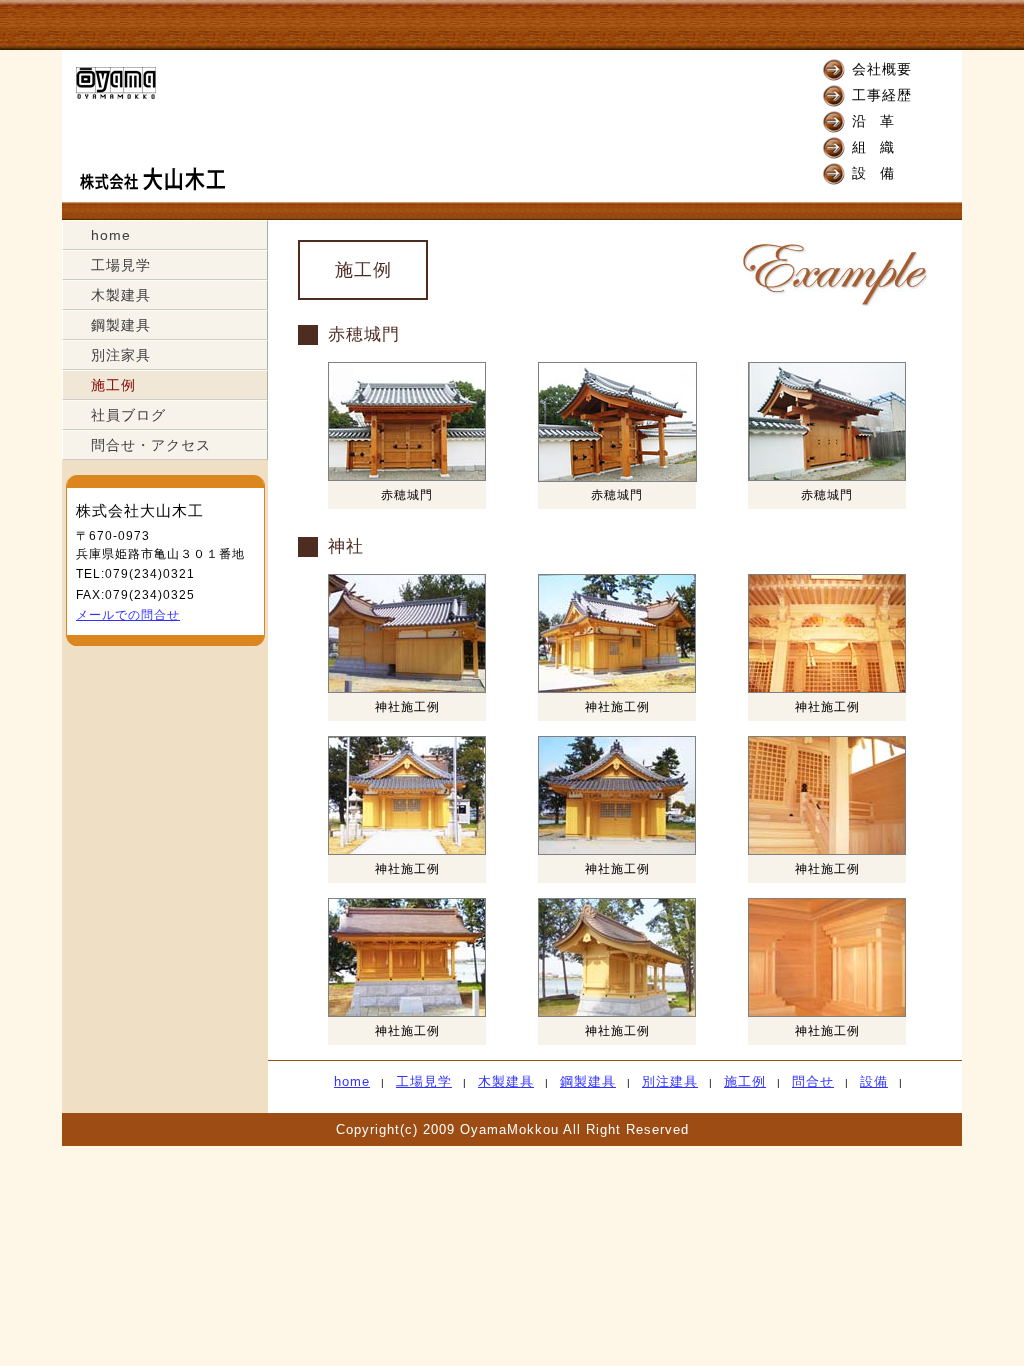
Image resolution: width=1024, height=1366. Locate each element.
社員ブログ (128, 415)
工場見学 (121, 265)
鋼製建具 (121, 325)
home (111, 235)
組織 (880, 147)
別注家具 (121, 355)
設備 (880, 173)
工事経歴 (882, 95)
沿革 (880, 121)
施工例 (113, 385)
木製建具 (121, 295)
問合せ (813, 1081)
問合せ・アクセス (151, 445)
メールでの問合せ (128, 615)
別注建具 (670, 1081)
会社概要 (882, 69)
